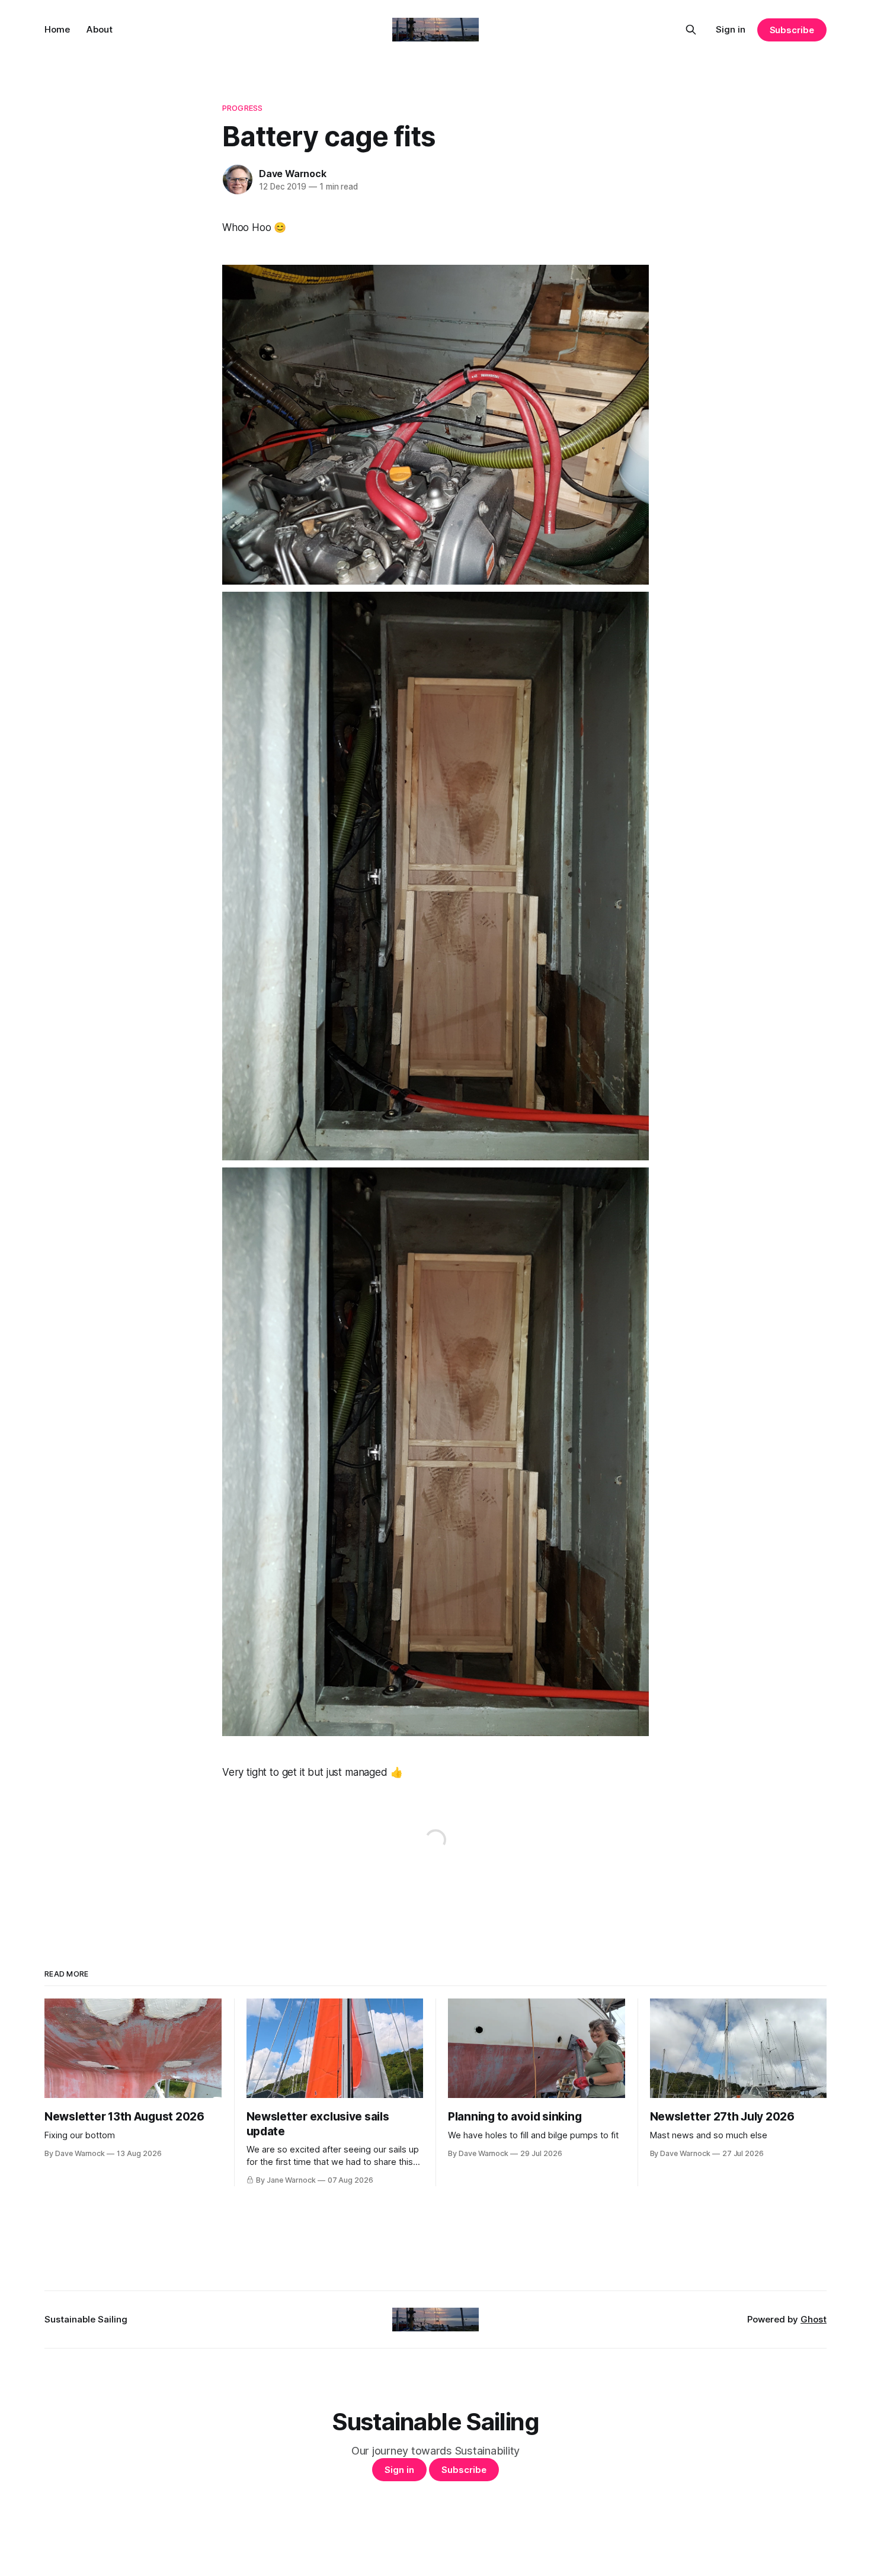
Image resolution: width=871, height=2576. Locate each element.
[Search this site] (691, 30)
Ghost (814, 2319)
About (100, 29)
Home (57, 29)
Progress (242, 108)
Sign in (731, 29)
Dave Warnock (293, 174)
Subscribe (792, 30)
